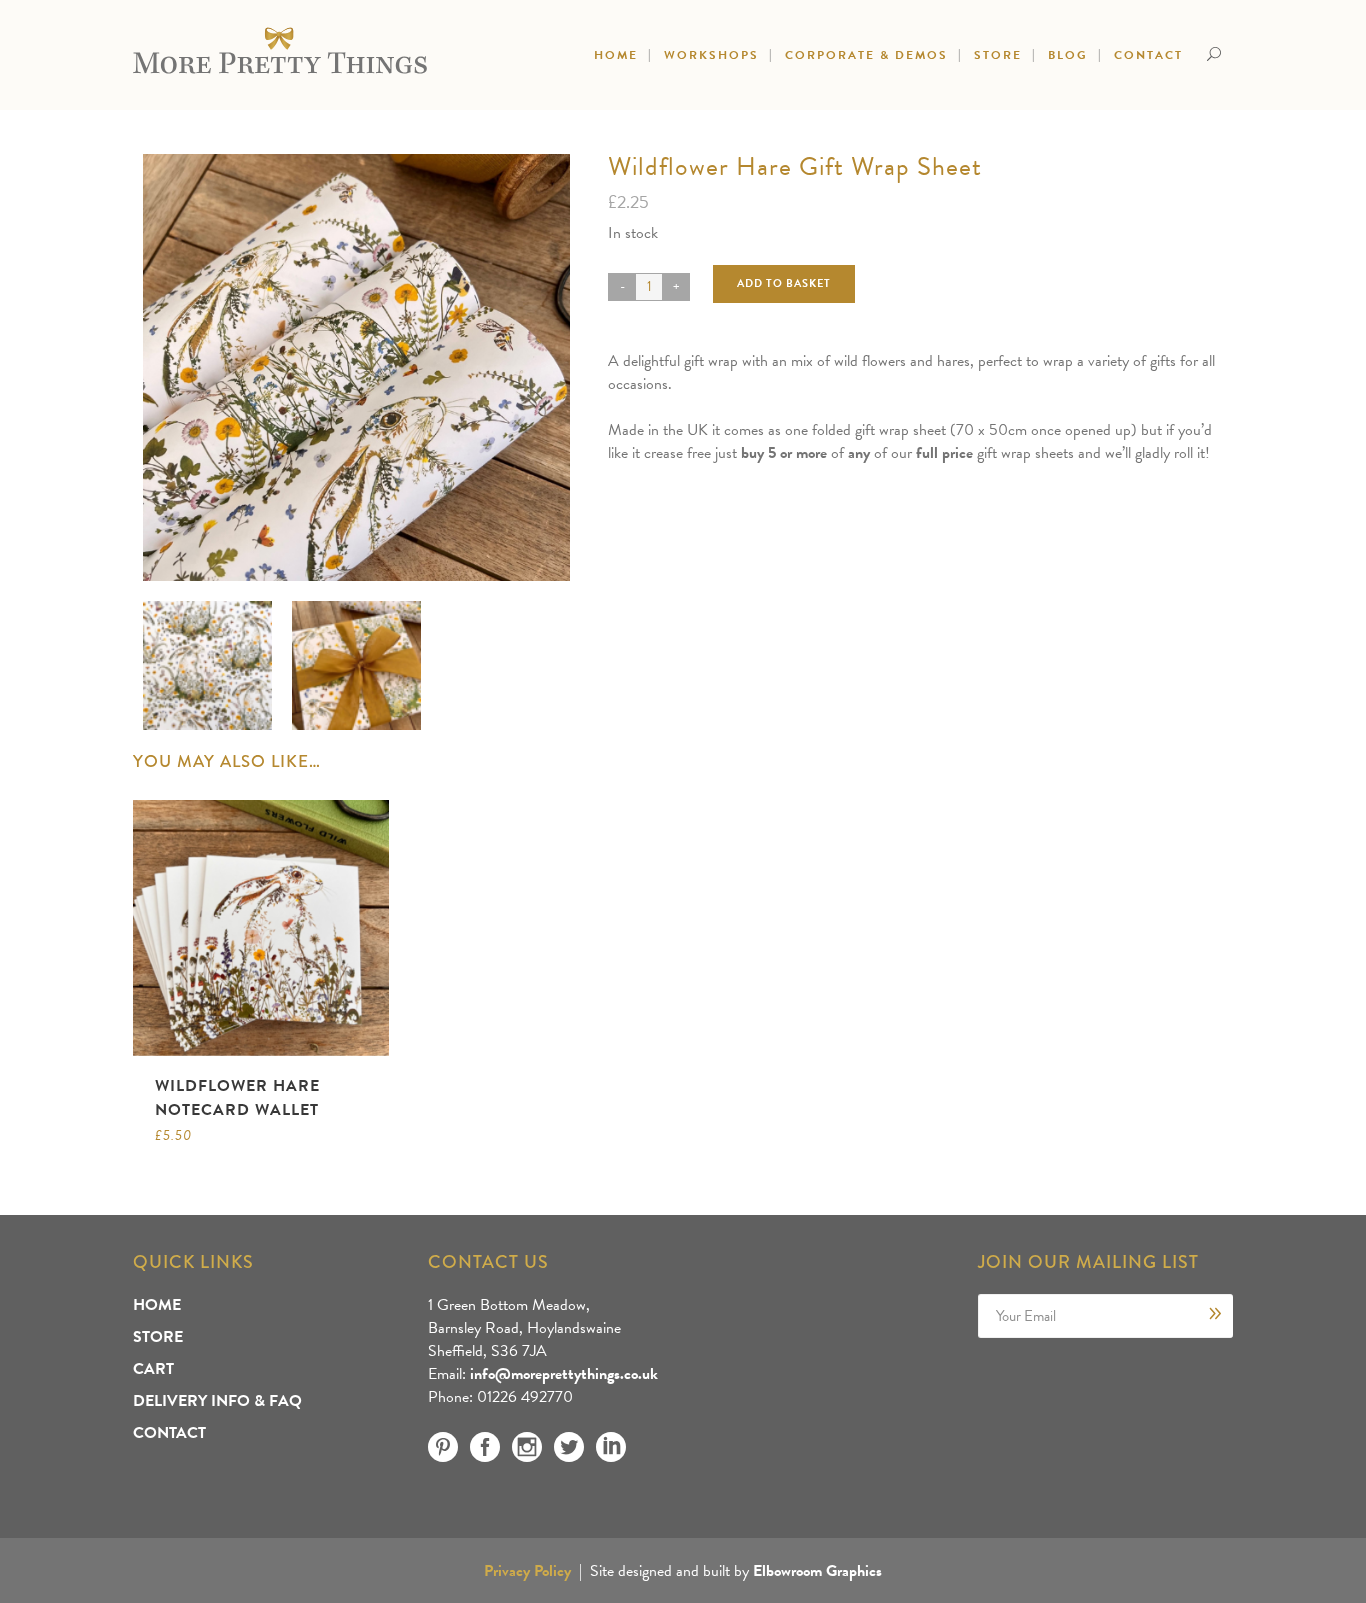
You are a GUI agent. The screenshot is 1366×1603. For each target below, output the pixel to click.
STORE (158, 1337)
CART (153, 1369)
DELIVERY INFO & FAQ (217, 1401)
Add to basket (784, 283)
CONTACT (169, 1433)
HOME (157, 1305)
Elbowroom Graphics (817, 1571)
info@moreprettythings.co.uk (564, 1374)
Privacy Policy (527, 1571)
